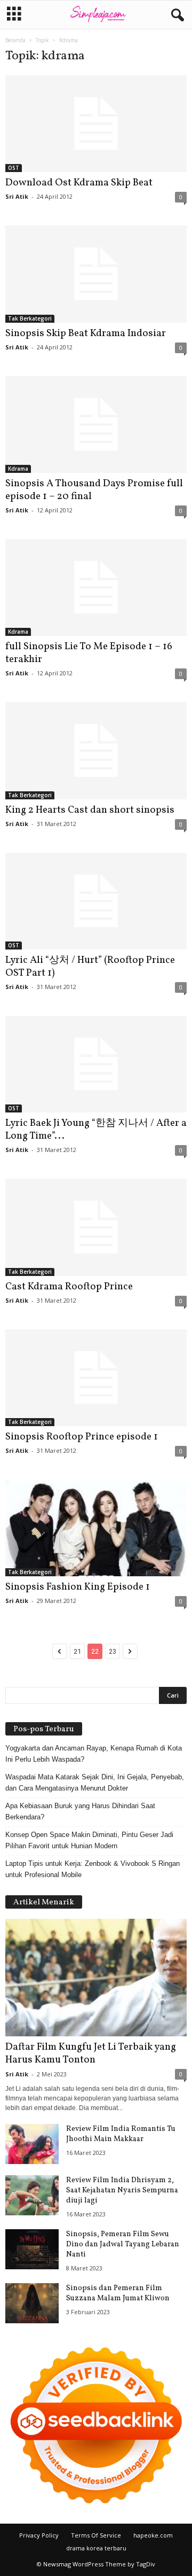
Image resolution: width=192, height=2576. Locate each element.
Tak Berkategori (30, 318)
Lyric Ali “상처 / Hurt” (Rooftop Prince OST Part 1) (90, 967)
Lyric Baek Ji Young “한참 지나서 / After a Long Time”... (96, 1130)
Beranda (15, 40)
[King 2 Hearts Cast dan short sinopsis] (96, 750)
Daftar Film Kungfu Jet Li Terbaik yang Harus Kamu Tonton (91, 2053)
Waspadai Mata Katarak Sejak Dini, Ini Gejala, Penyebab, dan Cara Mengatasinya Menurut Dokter (95, 1783)
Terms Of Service (96, 2535)
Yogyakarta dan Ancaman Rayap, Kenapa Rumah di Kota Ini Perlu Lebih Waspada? (94, 1754)
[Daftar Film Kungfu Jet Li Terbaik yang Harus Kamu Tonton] (96, 1978)
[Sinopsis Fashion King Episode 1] (96, 1528)
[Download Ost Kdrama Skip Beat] (96, 124)
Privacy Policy (39, 2535)
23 (113, 1651)
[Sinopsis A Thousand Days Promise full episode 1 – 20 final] (96, 425)
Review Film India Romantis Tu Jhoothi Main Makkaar (121, 2134)
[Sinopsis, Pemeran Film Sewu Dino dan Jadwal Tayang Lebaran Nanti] (32, 2249)
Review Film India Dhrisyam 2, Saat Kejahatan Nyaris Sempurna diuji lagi (122, 2190)
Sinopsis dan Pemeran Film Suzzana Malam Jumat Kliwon (118, 2293)
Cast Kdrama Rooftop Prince (69, 1287)
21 (77, 1651)
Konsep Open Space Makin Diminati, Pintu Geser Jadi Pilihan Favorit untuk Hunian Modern (89, 1840)
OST (14, 168)
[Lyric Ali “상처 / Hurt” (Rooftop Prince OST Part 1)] (96, 901)
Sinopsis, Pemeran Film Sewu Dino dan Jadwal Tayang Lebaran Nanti (123, 2244)
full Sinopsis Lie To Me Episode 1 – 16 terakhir (89, 653)
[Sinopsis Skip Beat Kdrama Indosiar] (96, 274)
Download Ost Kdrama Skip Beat (79, 183)
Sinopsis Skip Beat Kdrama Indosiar (86, 333)
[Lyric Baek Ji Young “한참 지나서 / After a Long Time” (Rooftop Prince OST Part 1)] (96, 1064)
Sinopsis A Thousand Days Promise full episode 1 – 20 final (94, 490)
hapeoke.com (153, 2535)
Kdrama (18, 469)
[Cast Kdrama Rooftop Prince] (96, 1227)
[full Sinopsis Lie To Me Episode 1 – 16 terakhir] (96, 587)
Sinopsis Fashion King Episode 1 (78, 1587)
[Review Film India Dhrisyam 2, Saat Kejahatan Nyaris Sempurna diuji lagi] (32, 2195)
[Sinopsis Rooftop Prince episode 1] (96, 1378)
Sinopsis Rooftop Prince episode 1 (82, 1437)
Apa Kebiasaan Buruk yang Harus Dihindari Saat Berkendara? (80, 1811)
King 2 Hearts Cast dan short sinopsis (90, 810)
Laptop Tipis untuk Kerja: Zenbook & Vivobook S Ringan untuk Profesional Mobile (93, 1869)
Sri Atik (17, 196)
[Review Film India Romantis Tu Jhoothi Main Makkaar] (32, 2144)
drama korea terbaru (96, 2548)
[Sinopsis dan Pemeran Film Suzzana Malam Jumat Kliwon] (32, 2303)
